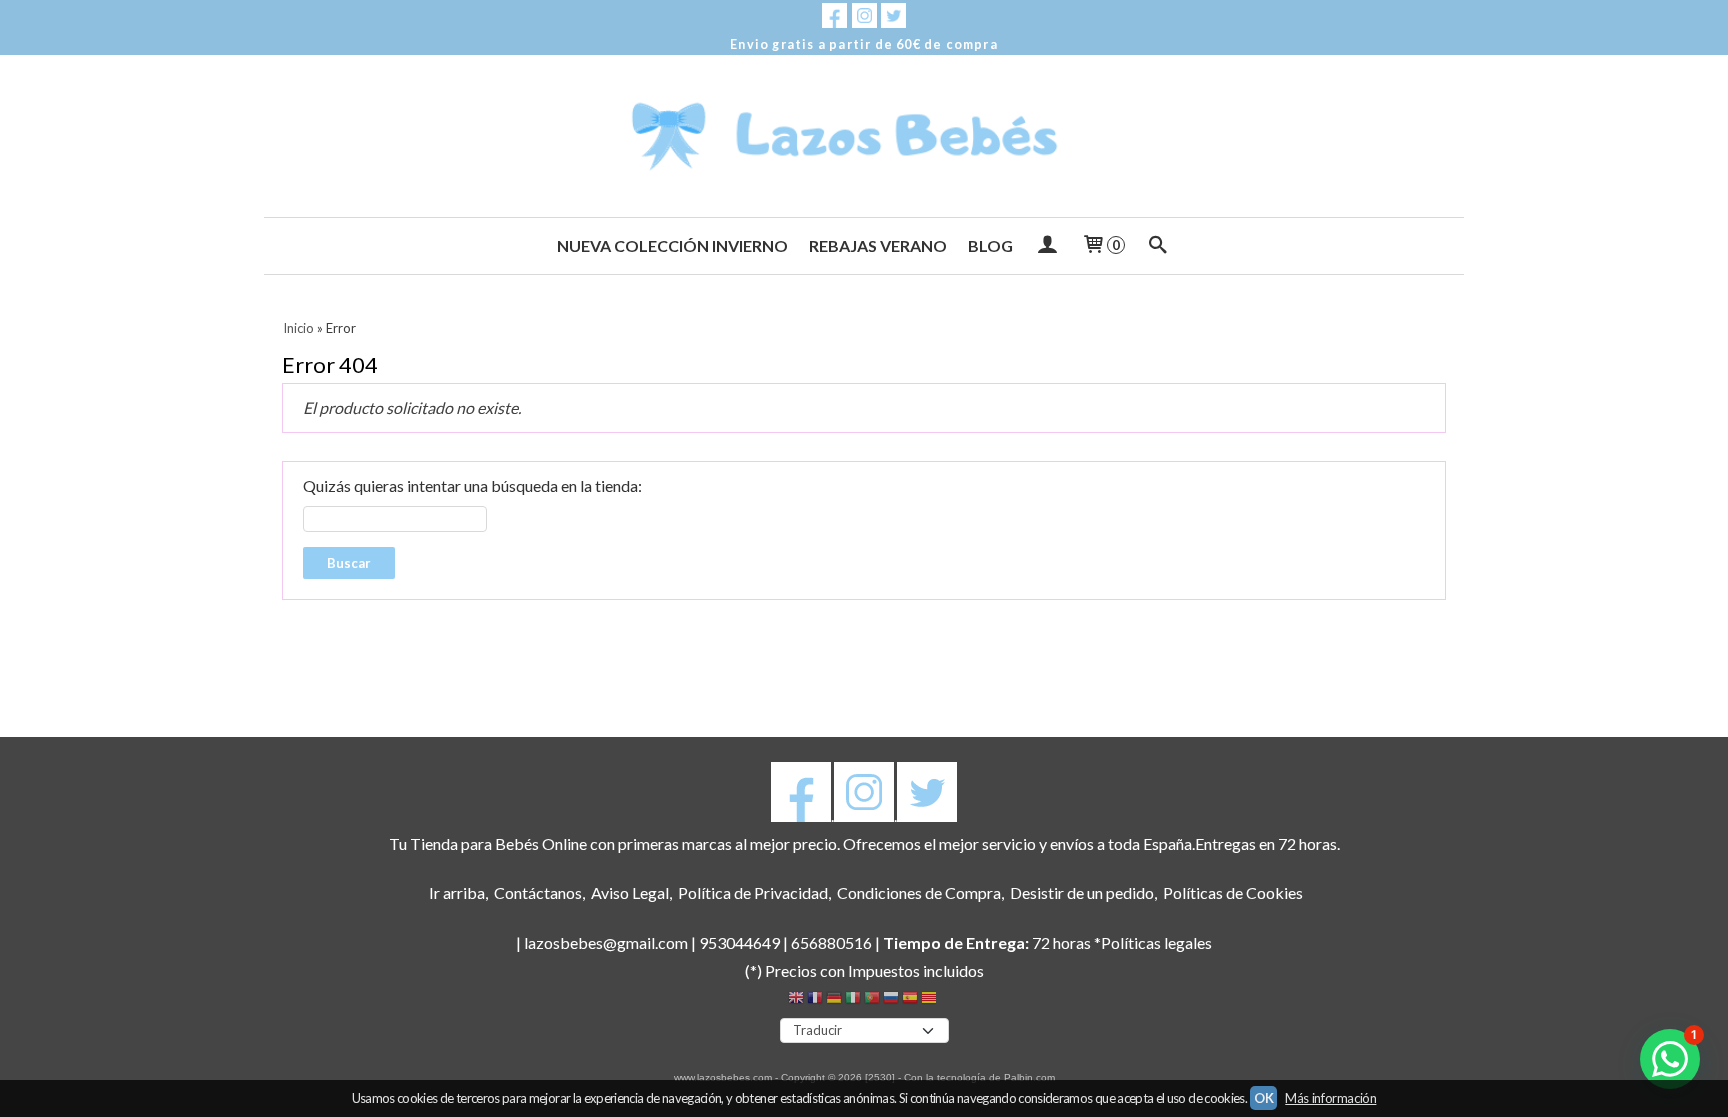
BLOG (990, 245)
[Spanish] (910, 1000)
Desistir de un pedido (1082, 892)
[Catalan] (931, 1000)
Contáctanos (538, 892)
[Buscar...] (1158, 246)
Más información (1330, 1098)
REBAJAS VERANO (878, 245)
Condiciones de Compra (919, 892)
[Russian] (891, 1000)
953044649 (739, 942)
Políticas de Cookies (1233, 892)
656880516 (831, 942)
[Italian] (853, 1000)
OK (1263, 1098)
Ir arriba (457, 892)
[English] (796, 1000)
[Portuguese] (872, 1000)
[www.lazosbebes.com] (864, 136)
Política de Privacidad (753, 892)
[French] (815, 1000)
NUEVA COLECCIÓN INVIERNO (672, 245)
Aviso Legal (630, 892)
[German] (834, 1000)
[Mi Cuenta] (1046, 246)
